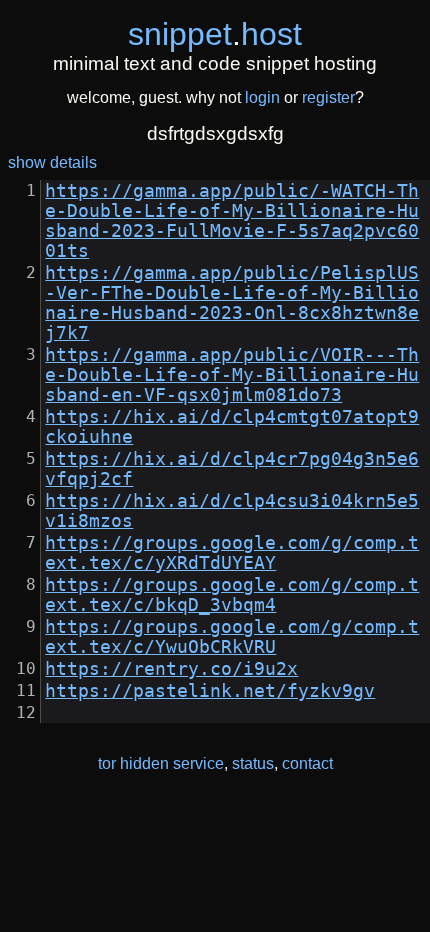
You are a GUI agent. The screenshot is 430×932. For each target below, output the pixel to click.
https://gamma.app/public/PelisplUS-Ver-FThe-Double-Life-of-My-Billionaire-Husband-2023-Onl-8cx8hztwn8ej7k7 (232, 303)
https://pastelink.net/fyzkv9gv (210, 691)
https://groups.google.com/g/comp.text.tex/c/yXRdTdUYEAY (232, 553)
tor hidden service (161, 763)
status (253, 763)
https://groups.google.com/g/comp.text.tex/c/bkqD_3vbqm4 (232, 595)
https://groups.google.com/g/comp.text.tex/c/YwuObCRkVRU (232, 637)
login (262, 97)
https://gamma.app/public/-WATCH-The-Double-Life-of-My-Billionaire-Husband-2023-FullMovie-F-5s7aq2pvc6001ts (232, 221)
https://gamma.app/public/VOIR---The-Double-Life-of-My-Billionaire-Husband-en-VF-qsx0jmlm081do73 (232, 375)
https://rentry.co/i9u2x (171, 669)
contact (307, 763)
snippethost (215, 34)
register (328, 97)
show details (52, 162)
